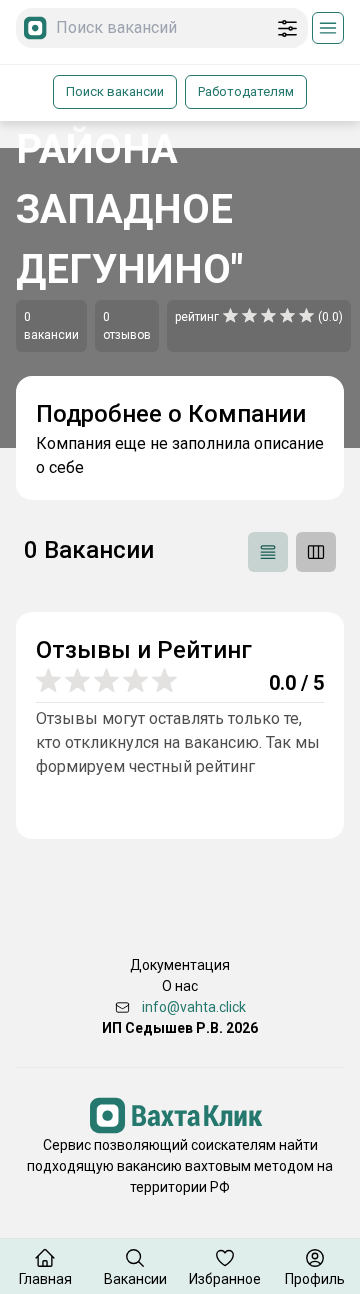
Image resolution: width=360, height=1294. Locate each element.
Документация (180, 965)
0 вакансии (51, 326)
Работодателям (246, 91)
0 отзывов (127, 326)
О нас (180, 986)
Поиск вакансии (115, 91)
